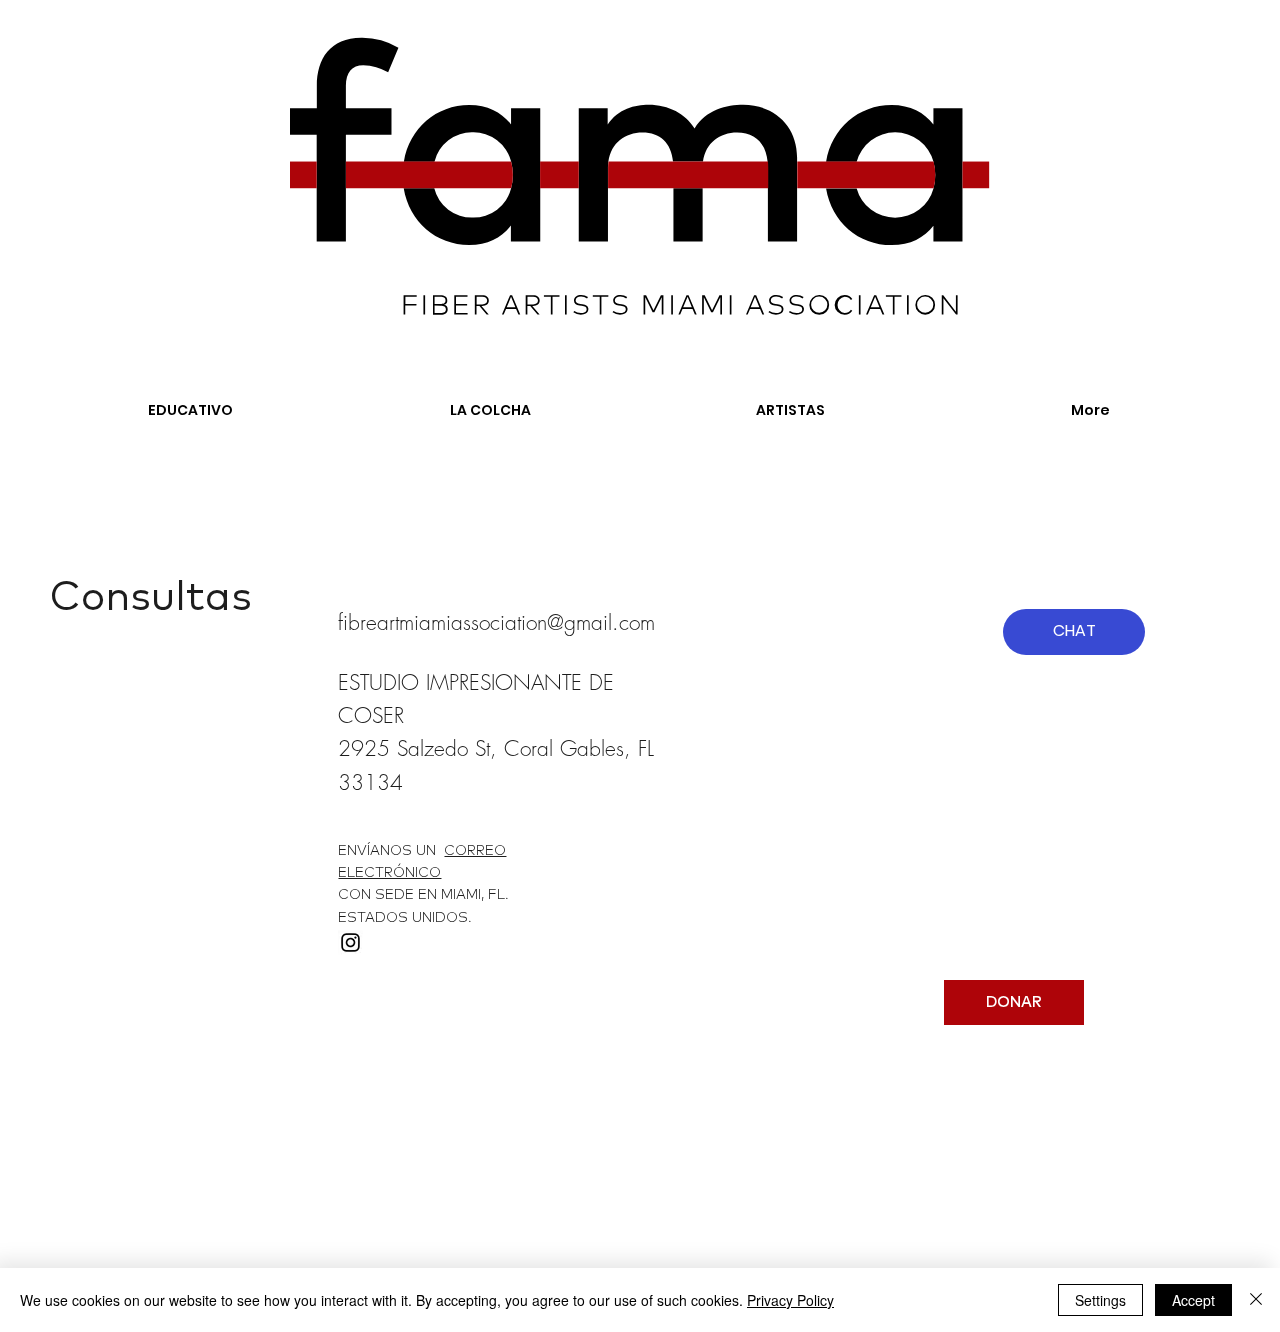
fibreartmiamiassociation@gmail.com (496, 622)
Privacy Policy (790, 1300)
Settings (1100, 1300)
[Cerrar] (1256, 1300)
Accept (1193, 1300)
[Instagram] (350, 942)
